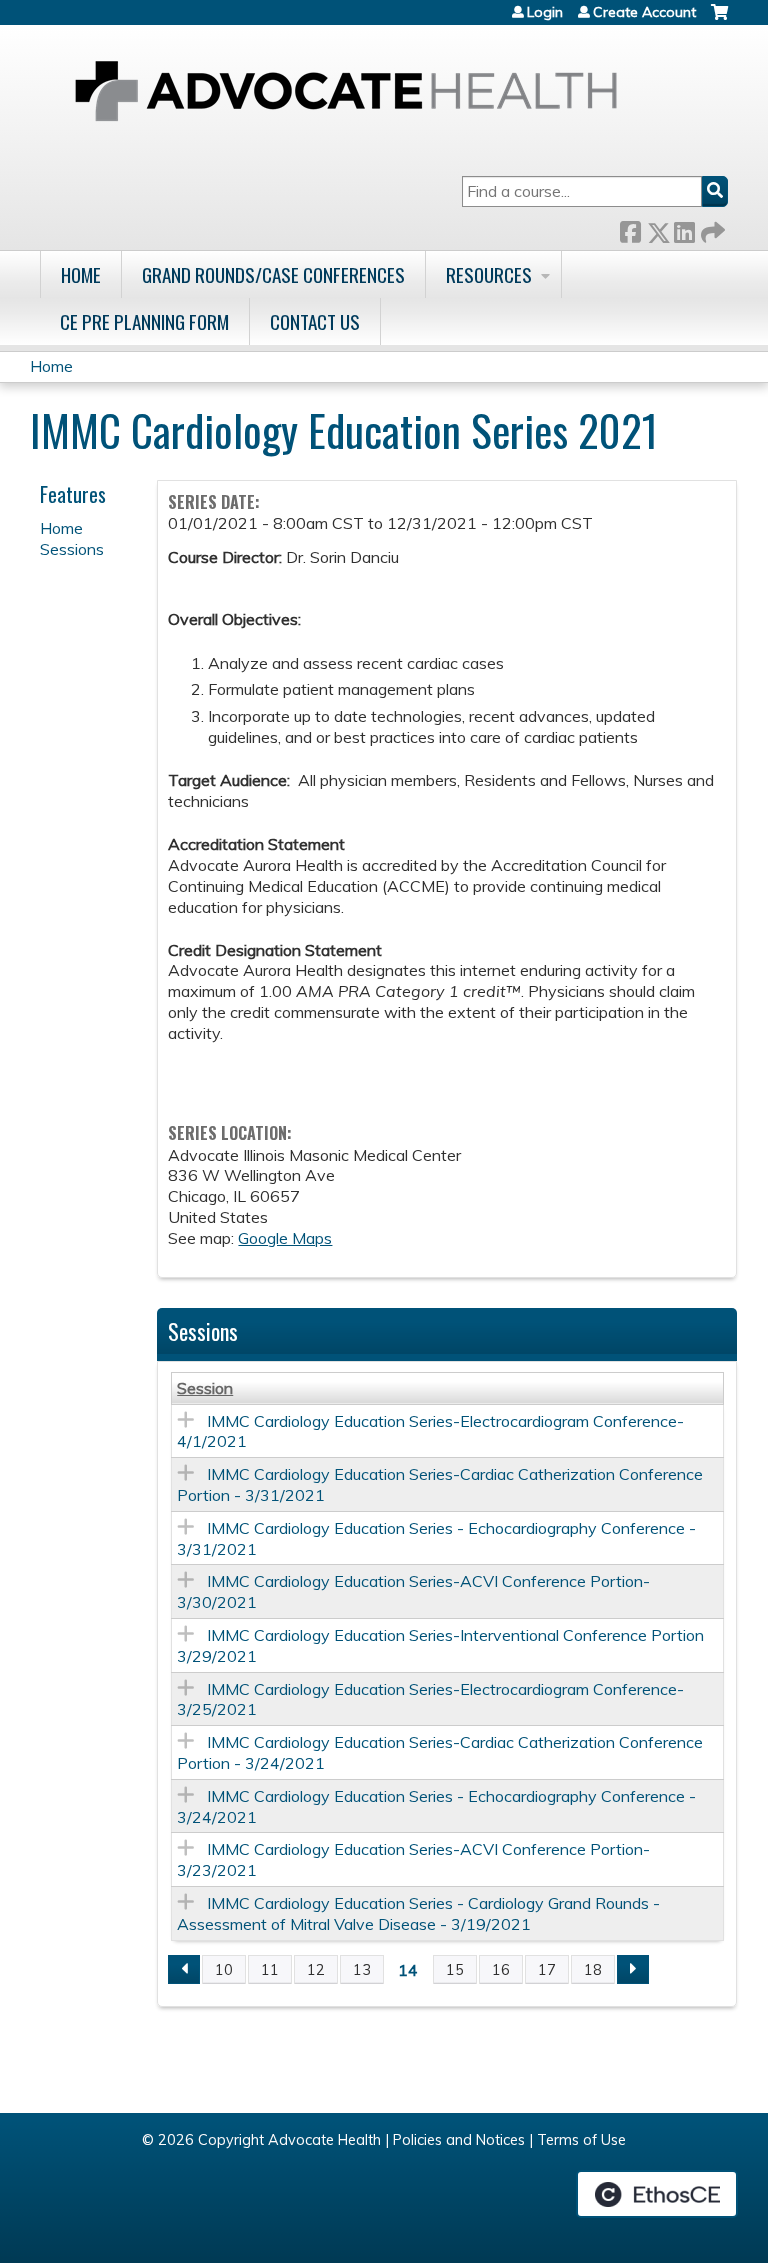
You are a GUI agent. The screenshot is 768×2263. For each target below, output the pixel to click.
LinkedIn (684, 228)
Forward (711, 228)
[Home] (346, 91)
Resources (489, 274)
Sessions (72, 549)
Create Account (644, 12)
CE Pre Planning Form (144, 321)
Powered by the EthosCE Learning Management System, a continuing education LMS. (657, 2194)
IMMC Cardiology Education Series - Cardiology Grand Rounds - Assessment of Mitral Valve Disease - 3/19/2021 (418, 1913)
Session (205, 1388)
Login (545, 12)
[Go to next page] (633, 1970)
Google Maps (285, 1238)
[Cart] (719, 19)
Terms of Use (581, 2140)
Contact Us (315, 321)
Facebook (630, 228)
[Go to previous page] (184, 1970)
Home (81, 274)
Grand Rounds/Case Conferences (273, 274)
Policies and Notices (459, 2140)
